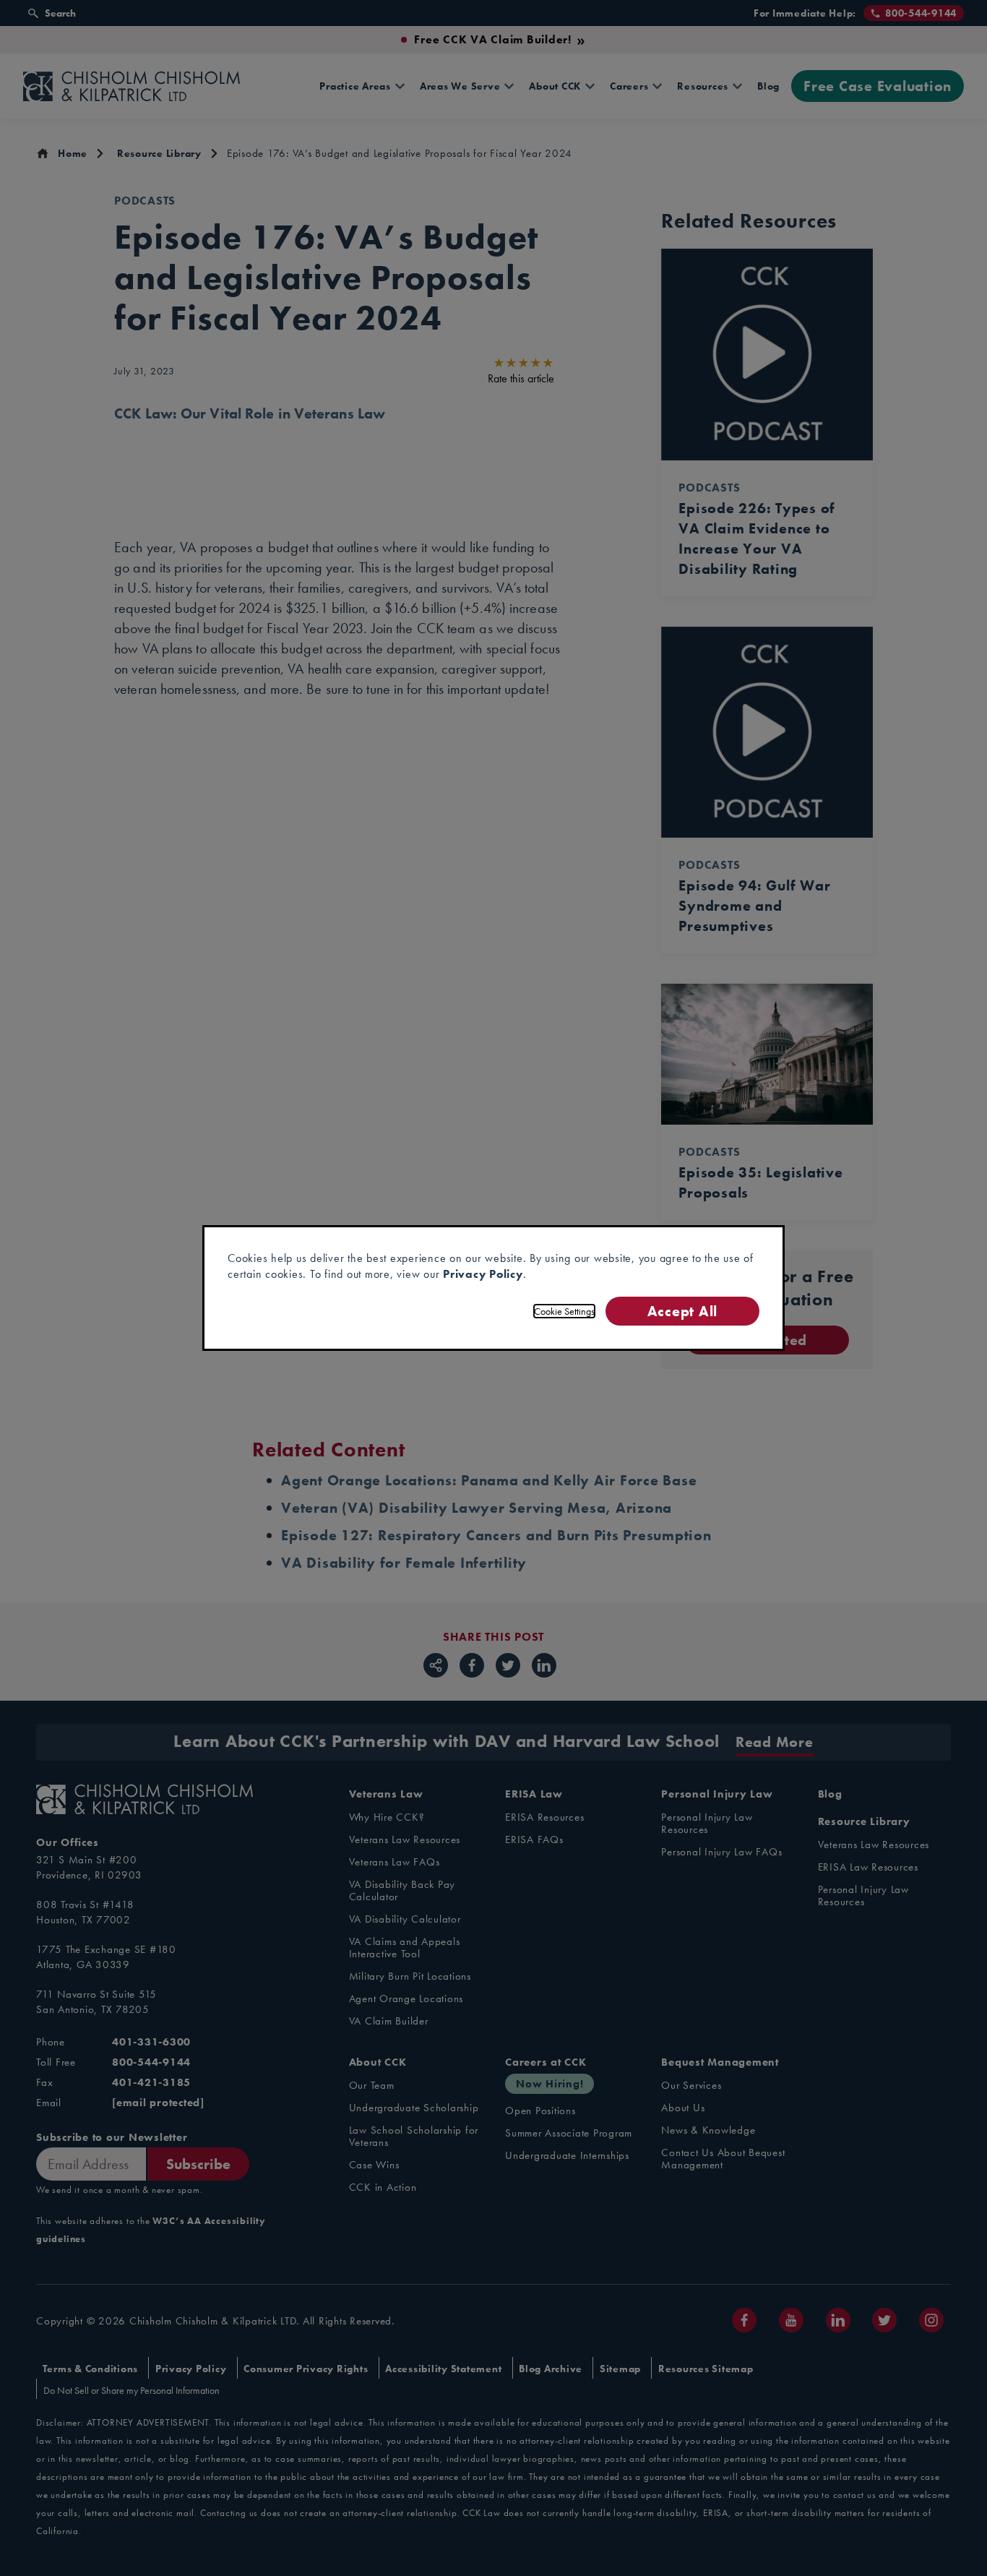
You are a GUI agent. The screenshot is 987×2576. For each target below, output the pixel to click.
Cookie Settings (564, 1311)
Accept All (682, 1311)
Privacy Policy (483, 1274)
